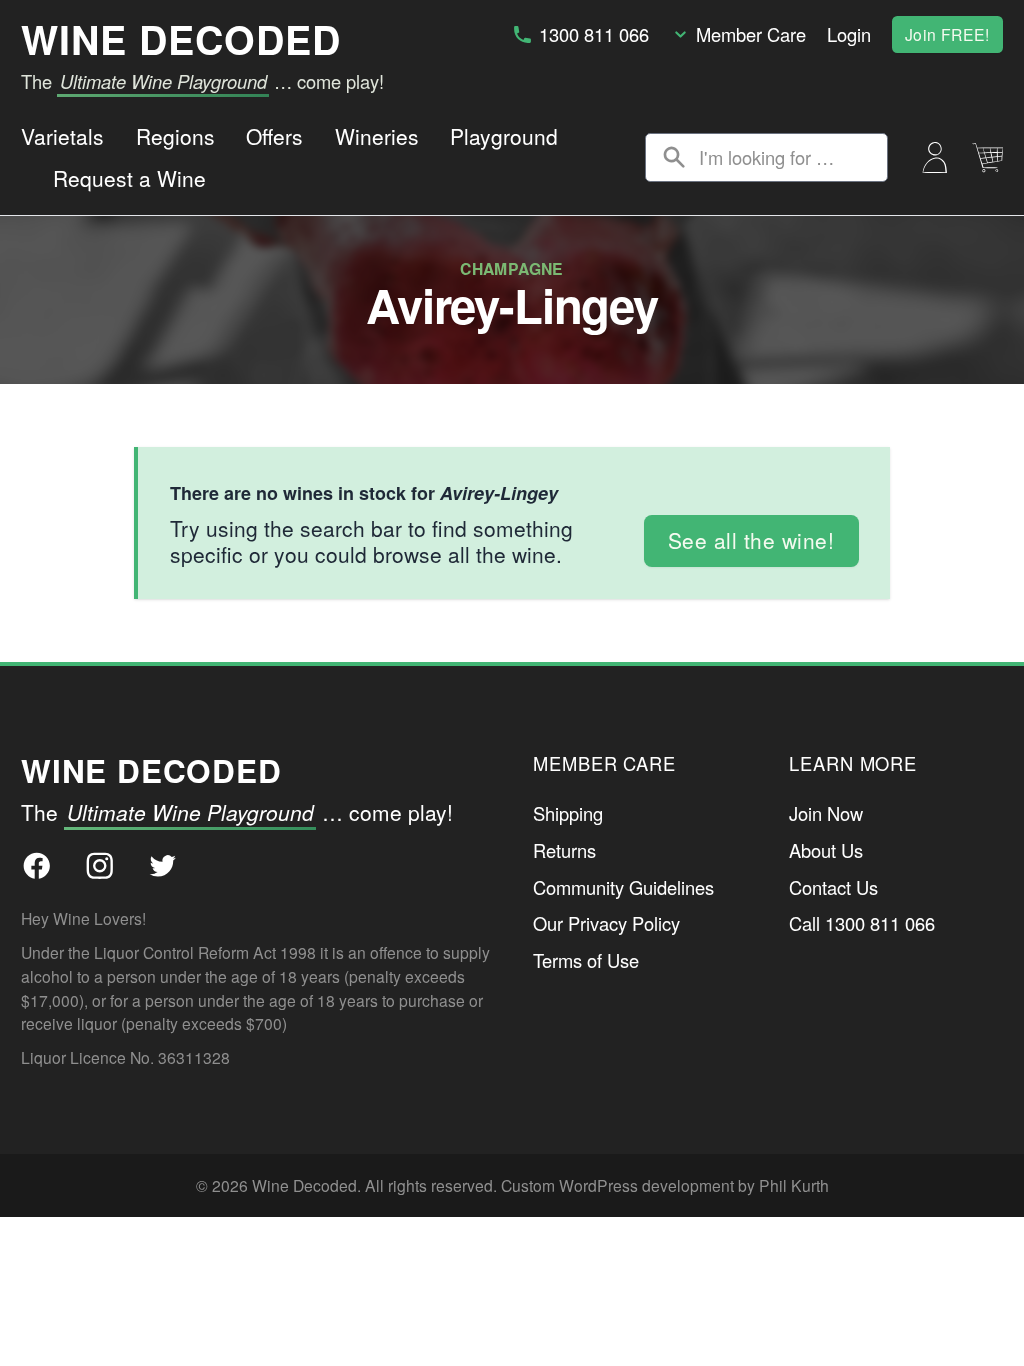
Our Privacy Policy (606, 923)
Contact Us (833, 887)
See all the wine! (751, 540)
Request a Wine (129, 178)
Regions (175, 136)
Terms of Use (586, 960)
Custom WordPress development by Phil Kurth (665, 1185)
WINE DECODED (181, 39)
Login (849, 34)
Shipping (568, 813)
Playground (504, 136)
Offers (274, 136)
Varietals (62, 136)
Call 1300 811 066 (862, 923)
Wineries (377, 136)
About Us (826, 850)
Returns (564, 850)
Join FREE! (947, 34)
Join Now (826, 813)
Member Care (751, 34)
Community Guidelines (623, 887)
